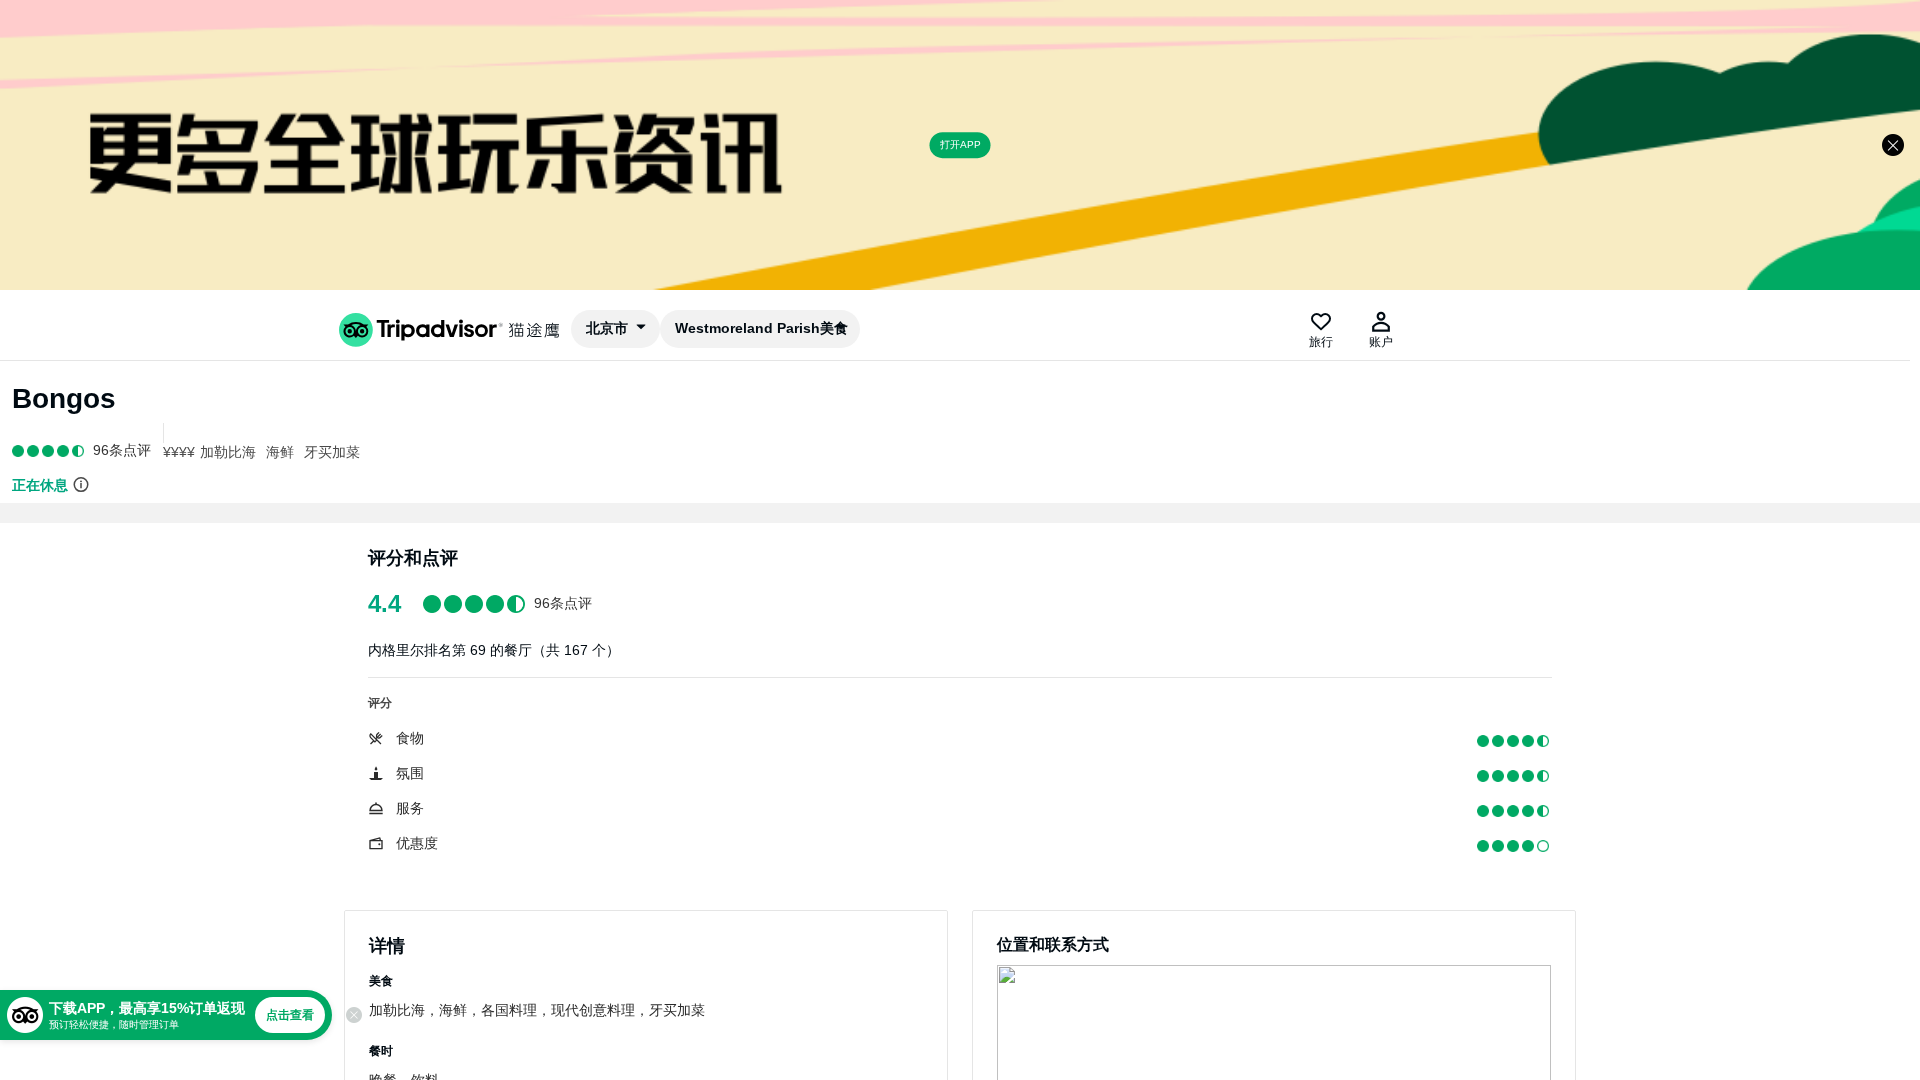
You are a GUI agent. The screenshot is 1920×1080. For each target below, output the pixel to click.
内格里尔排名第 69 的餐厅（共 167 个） (494, 650)
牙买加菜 (332, 452)
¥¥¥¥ (179, 452)
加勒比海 (228, 452)
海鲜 (280, 452)
